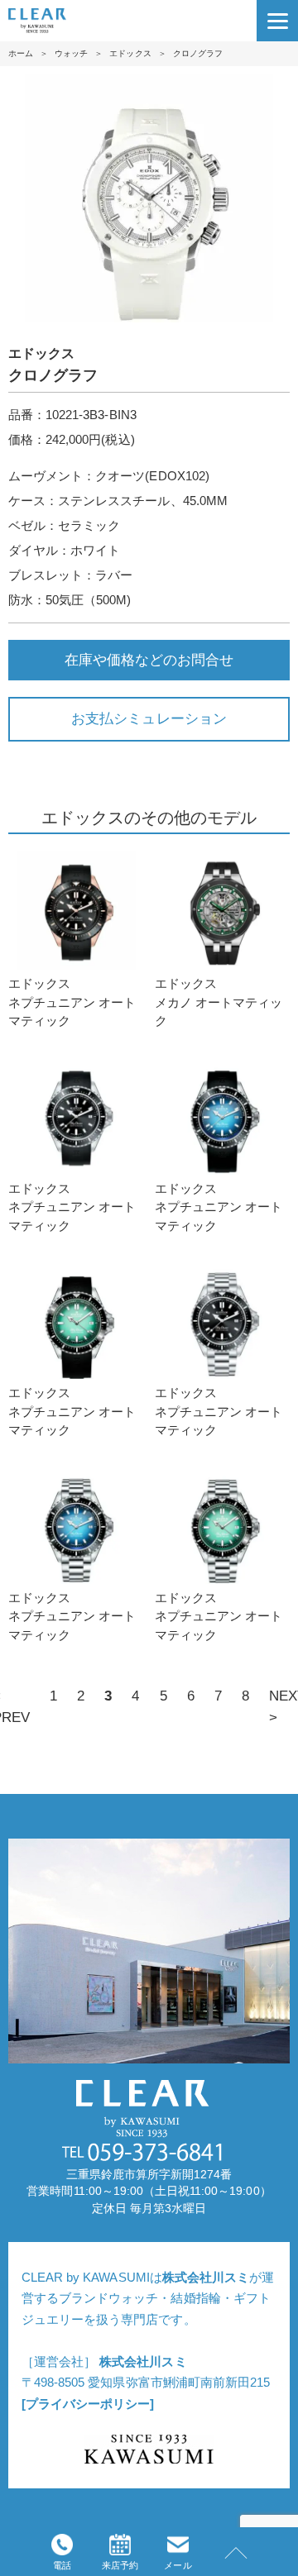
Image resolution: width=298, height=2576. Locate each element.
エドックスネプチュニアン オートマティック (72, 1002)
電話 (62, 2565)
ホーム (21, 53)
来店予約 (120, 2565)
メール (178, 2565)
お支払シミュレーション (149, 718)
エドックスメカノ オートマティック (219, 1002)
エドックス (130, 53)
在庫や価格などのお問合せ (149, 660)
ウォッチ (71, 53)
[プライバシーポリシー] (88, 2404)
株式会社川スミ (206, 2277)
